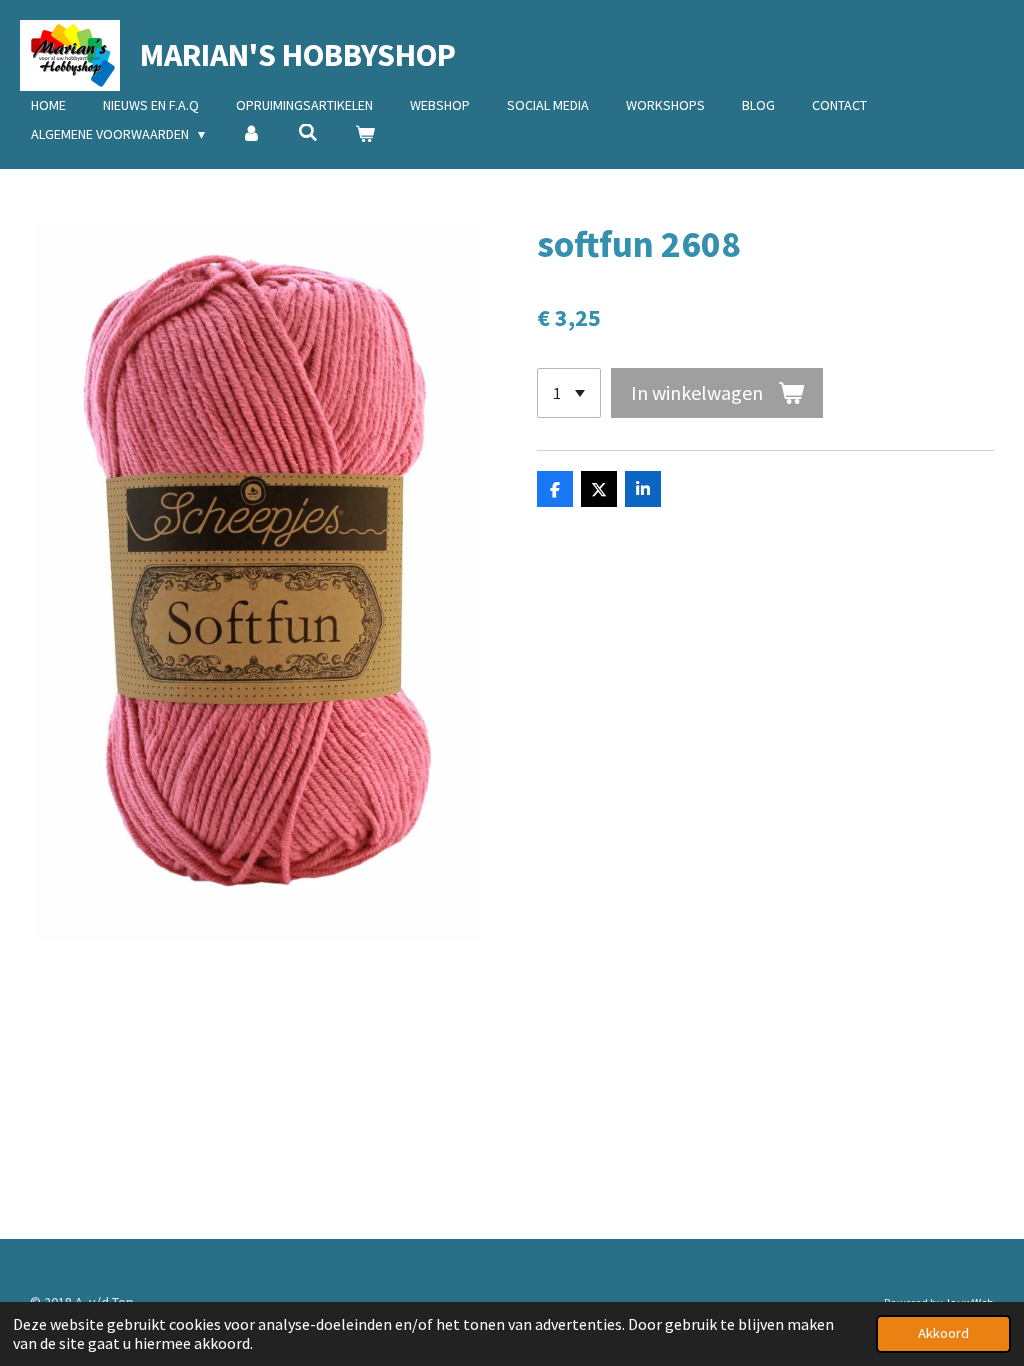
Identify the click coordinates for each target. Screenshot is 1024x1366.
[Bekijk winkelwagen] (365, 134)
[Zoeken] (308, 133)
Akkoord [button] (943, 1333)
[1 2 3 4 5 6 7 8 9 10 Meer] (569, 393)
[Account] (252, 134)
